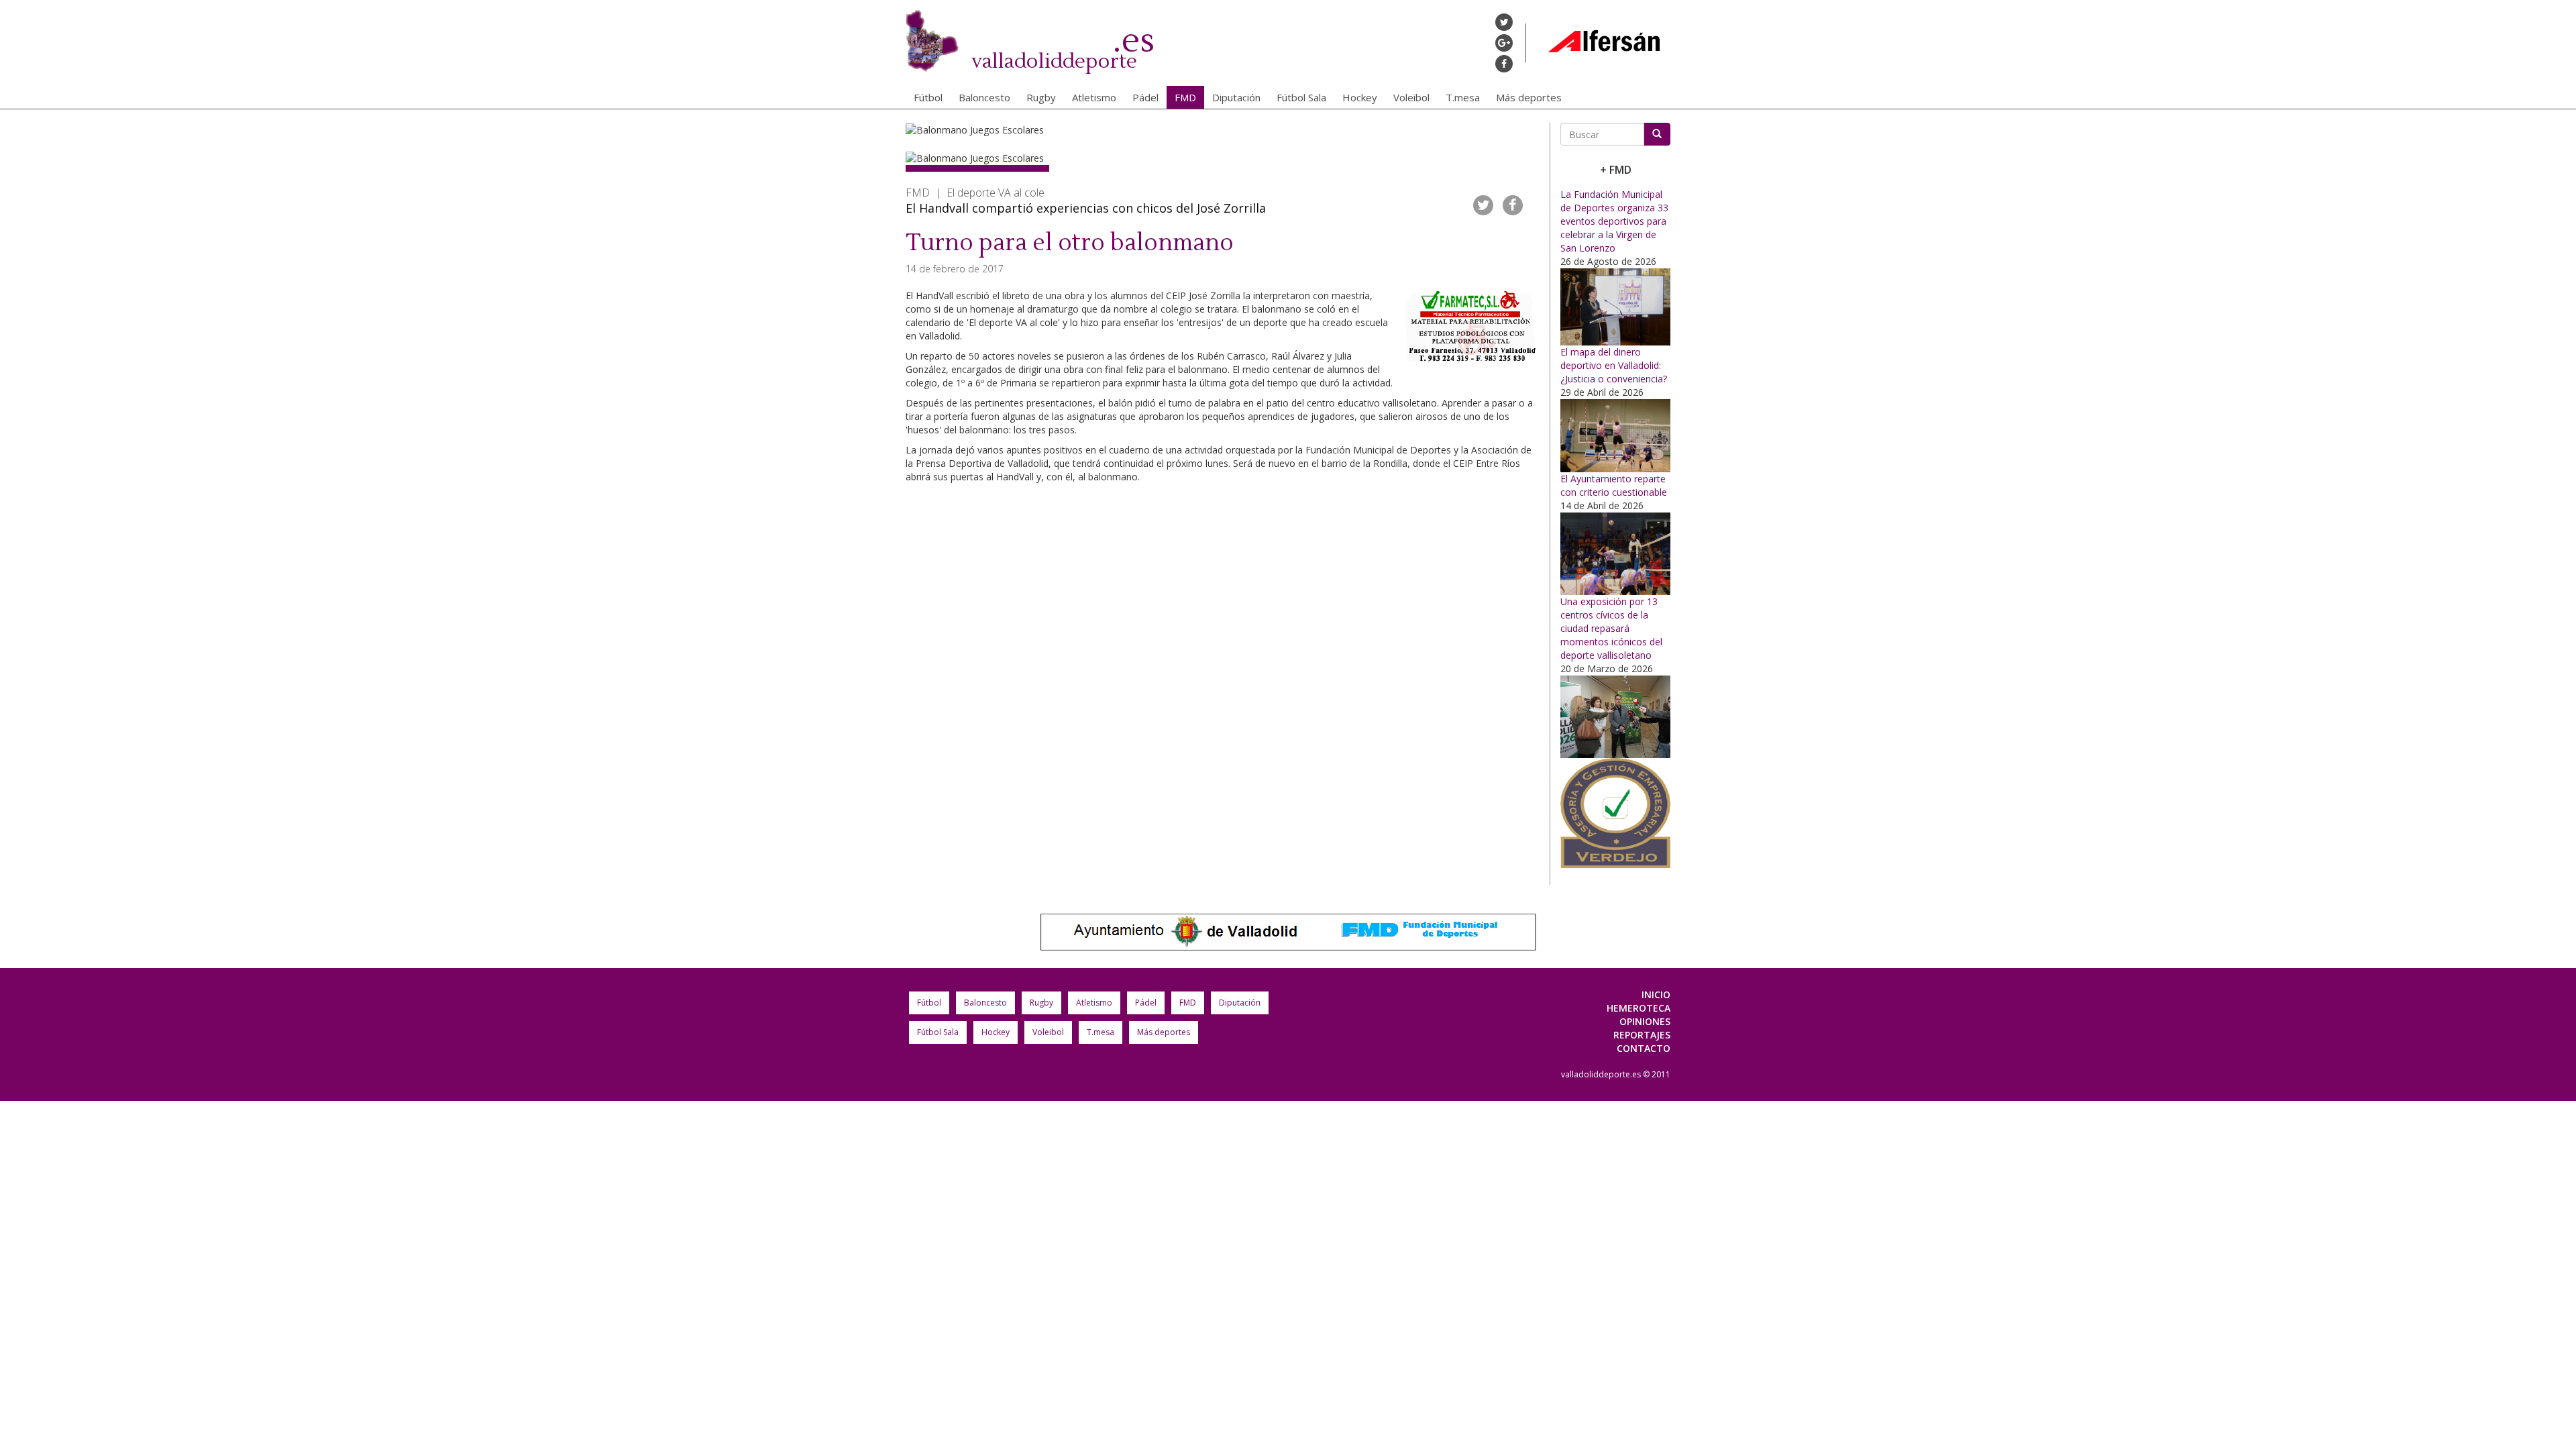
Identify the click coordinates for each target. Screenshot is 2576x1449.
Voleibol (1411, 97)
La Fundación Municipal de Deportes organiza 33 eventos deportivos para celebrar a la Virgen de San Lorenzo (1614, 221)
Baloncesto (984, 97)
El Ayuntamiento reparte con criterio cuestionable (1614, 485)
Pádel (1145, 97)
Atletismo (1094, 97)
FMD (1185, 97)
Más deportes (1529, 97)
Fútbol (928, 97)
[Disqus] (1223, 692)
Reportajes (1642, 1035)
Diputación (1236, 97)
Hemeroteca (1639, 1008)
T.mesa (1463, 97)
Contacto (1644, 1048)
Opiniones (1645, 1021)
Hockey (1360, 97)
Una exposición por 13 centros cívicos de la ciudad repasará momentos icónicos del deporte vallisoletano (1611, 628)
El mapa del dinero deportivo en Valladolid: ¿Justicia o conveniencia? (1614, 365)
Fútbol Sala (1301, 97)
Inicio (1656, 995)
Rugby (1041, 97)
